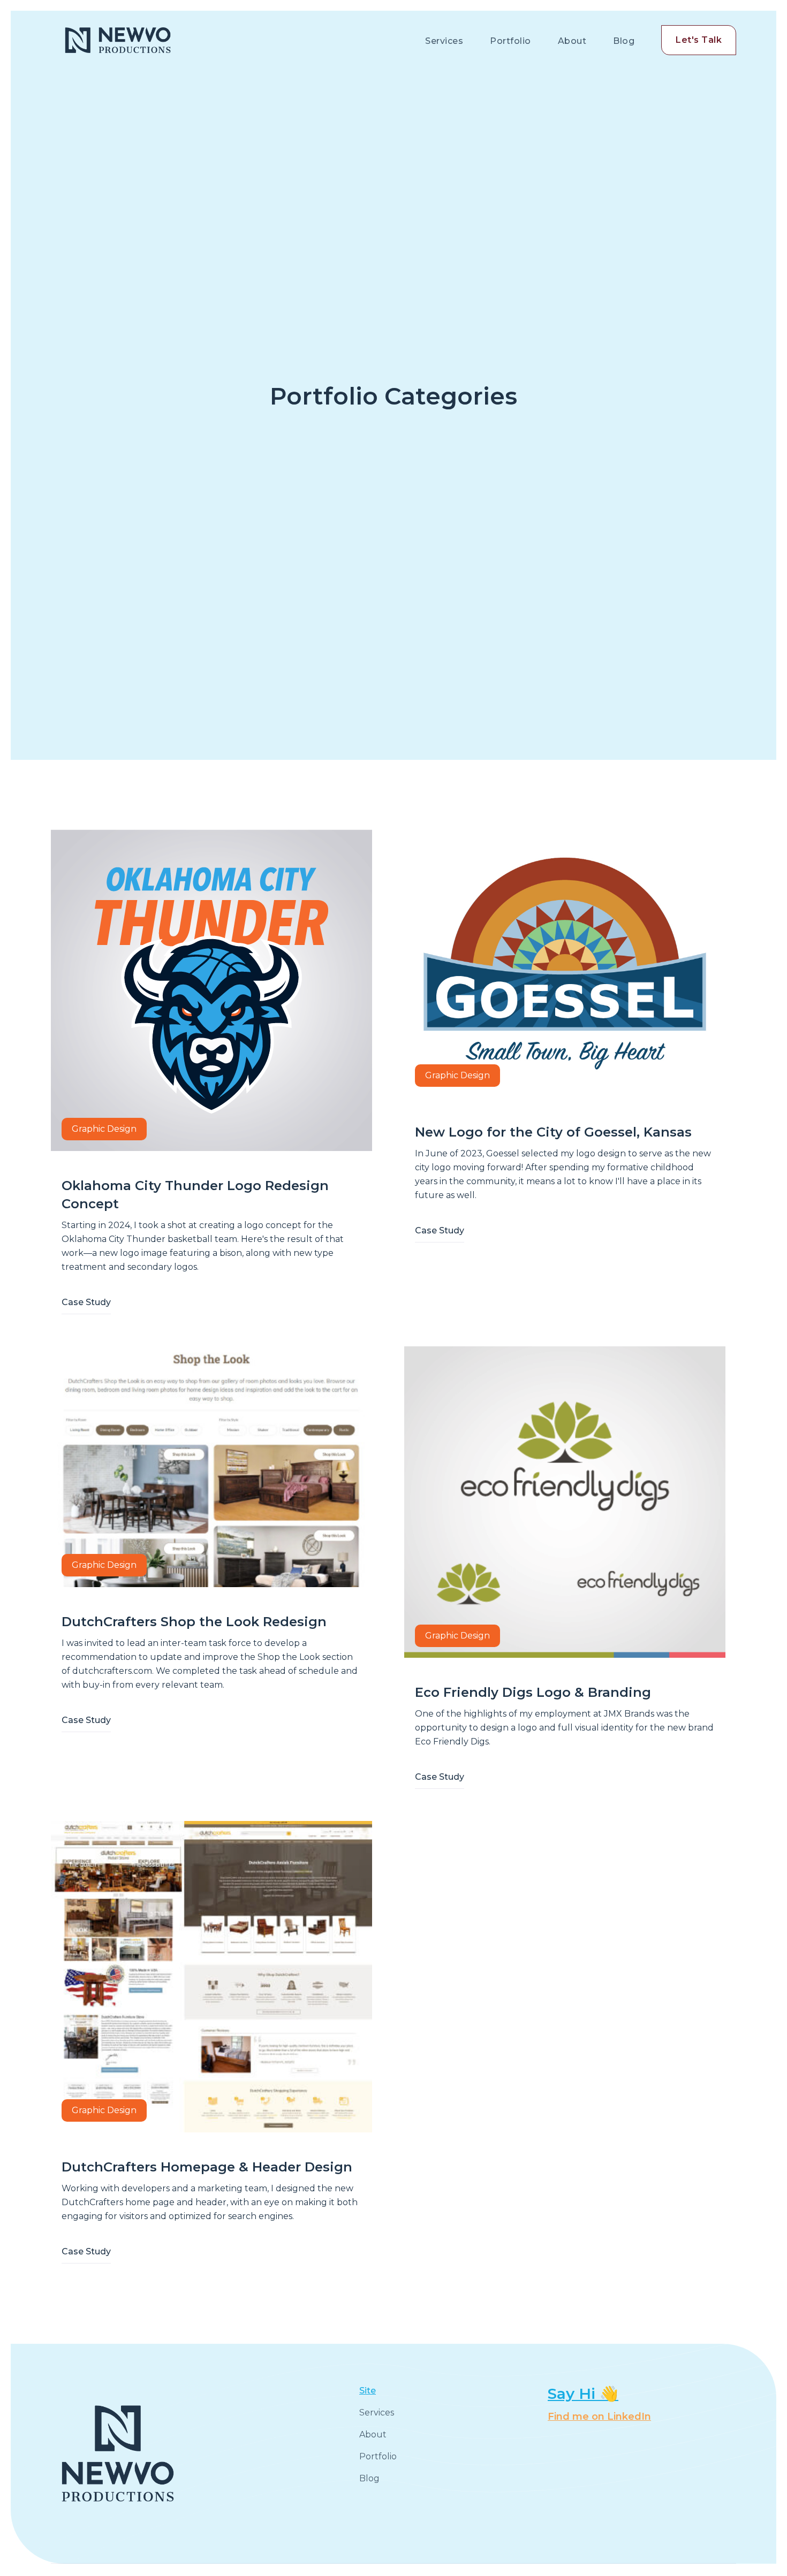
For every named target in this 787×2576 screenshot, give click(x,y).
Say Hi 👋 (583, 2394)
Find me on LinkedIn (599, 2417)
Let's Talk (699, 40)
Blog (624, 41)
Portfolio (510, 41)
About (572, 41)
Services (444, 41)
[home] (118, 40)
